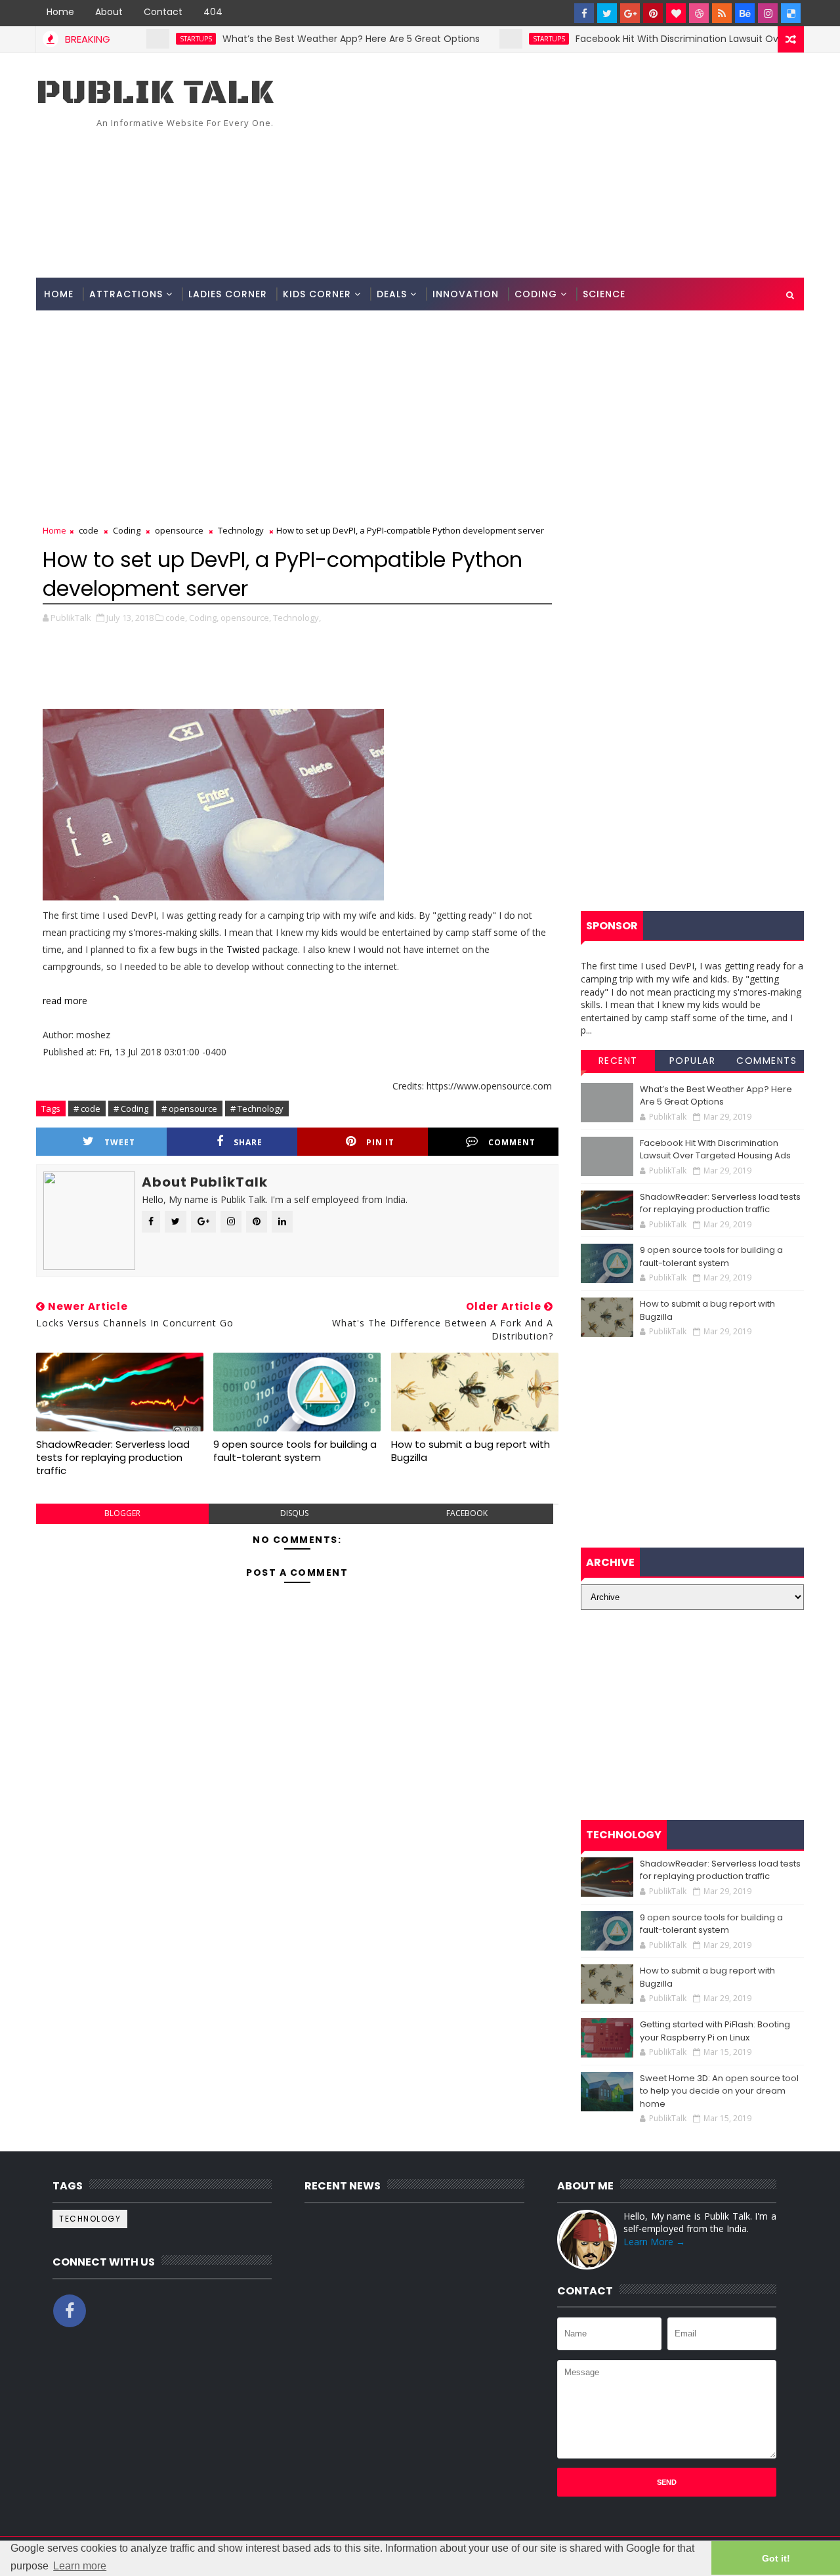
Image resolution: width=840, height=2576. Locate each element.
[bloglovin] (676, 13)
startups (151, 39)
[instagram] (768, 13)
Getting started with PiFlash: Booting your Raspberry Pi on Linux (715, 2031)
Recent (618, 1061)
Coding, (204, 618)
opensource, (246, 618)
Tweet (120, 1142)
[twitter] (607, 13)
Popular (693, 1061)
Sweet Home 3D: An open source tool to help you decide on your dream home (719, 2091)
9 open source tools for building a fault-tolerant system (295, 1451)
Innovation (466, 294)
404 (213, 12)
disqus (294, 1513)
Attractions (126, 294)
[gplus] (630, 13)
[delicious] (791, 13)
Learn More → (654, 2242)
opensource (179, 530)
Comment (512, 1142)
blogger (122, 1513)
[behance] (745, 13)
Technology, (297, 618)
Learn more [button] (80, 2566)
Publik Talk (155, 93)
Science (604, 294)
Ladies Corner (228, 294)
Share (248, 1142)
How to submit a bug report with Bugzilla (471, 1451)
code (89, 530)
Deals (392, 294)
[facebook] (584, 13)
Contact (163, 12)
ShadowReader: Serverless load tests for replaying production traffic (113, 1458)
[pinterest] (653, 13)
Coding (536, 294)
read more (65, 1001)
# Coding (131, 1109)
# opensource (189, 1109)
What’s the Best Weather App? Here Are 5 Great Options (306, 39)
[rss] (722, 13)
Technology (241, 530)
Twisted (243, 949)
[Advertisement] (564, 166)
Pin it (380, 1142)
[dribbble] (699, 13)
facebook (467, 1513)
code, (176, 618)
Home (60, 12)
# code (87, 1109)
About (109, 12)
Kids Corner (317, 294)
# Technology (257, 1109)
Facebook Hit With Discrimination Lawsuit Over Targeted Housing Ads (715, 1150)
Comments (766, 1061)
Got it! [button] (776, 2558)
